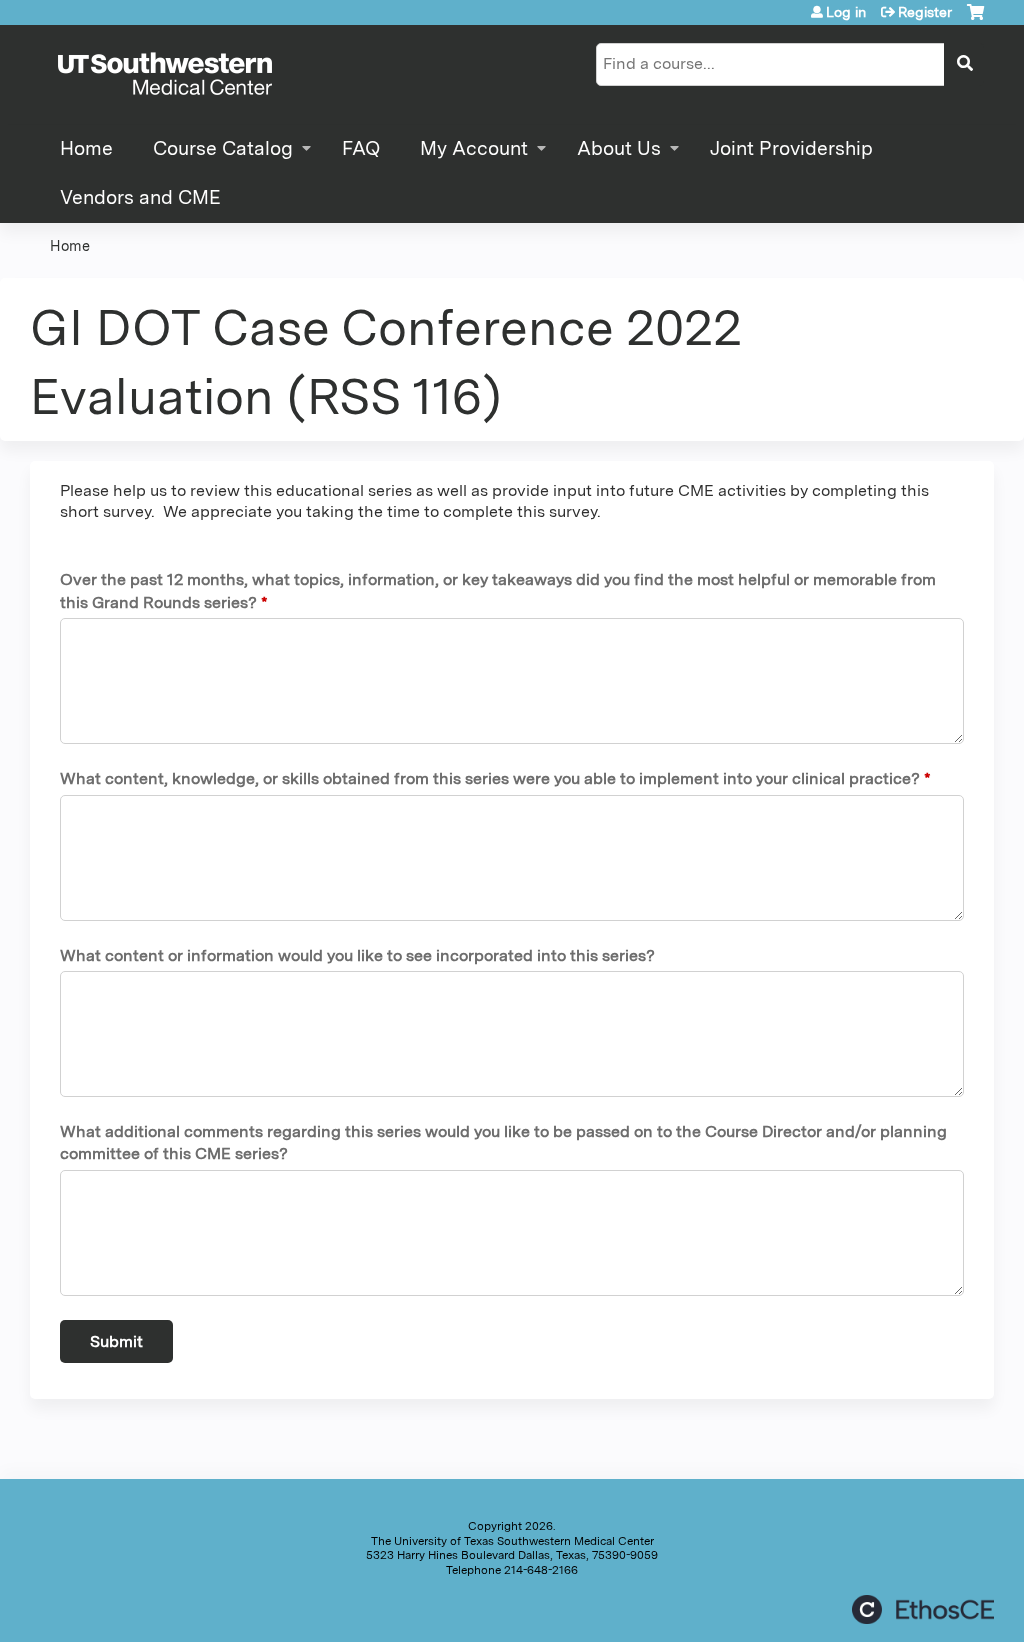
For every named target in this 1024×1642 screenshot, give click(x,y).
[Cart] (975, 19)
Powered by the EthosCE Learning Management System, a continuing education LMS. (923, 1609)
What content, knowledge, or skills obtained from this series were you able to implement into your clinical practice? (490, 778)
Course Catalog (223, 148)
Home (86, 148)
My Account (474, 148)
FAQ (361, 148)
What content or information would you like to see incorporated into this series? (357, 955)
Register (925, 12)
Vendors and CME (140, 197)
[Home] (165, 75)
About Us (619, 148)
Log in (846, 12)
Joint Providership (791, 148)
